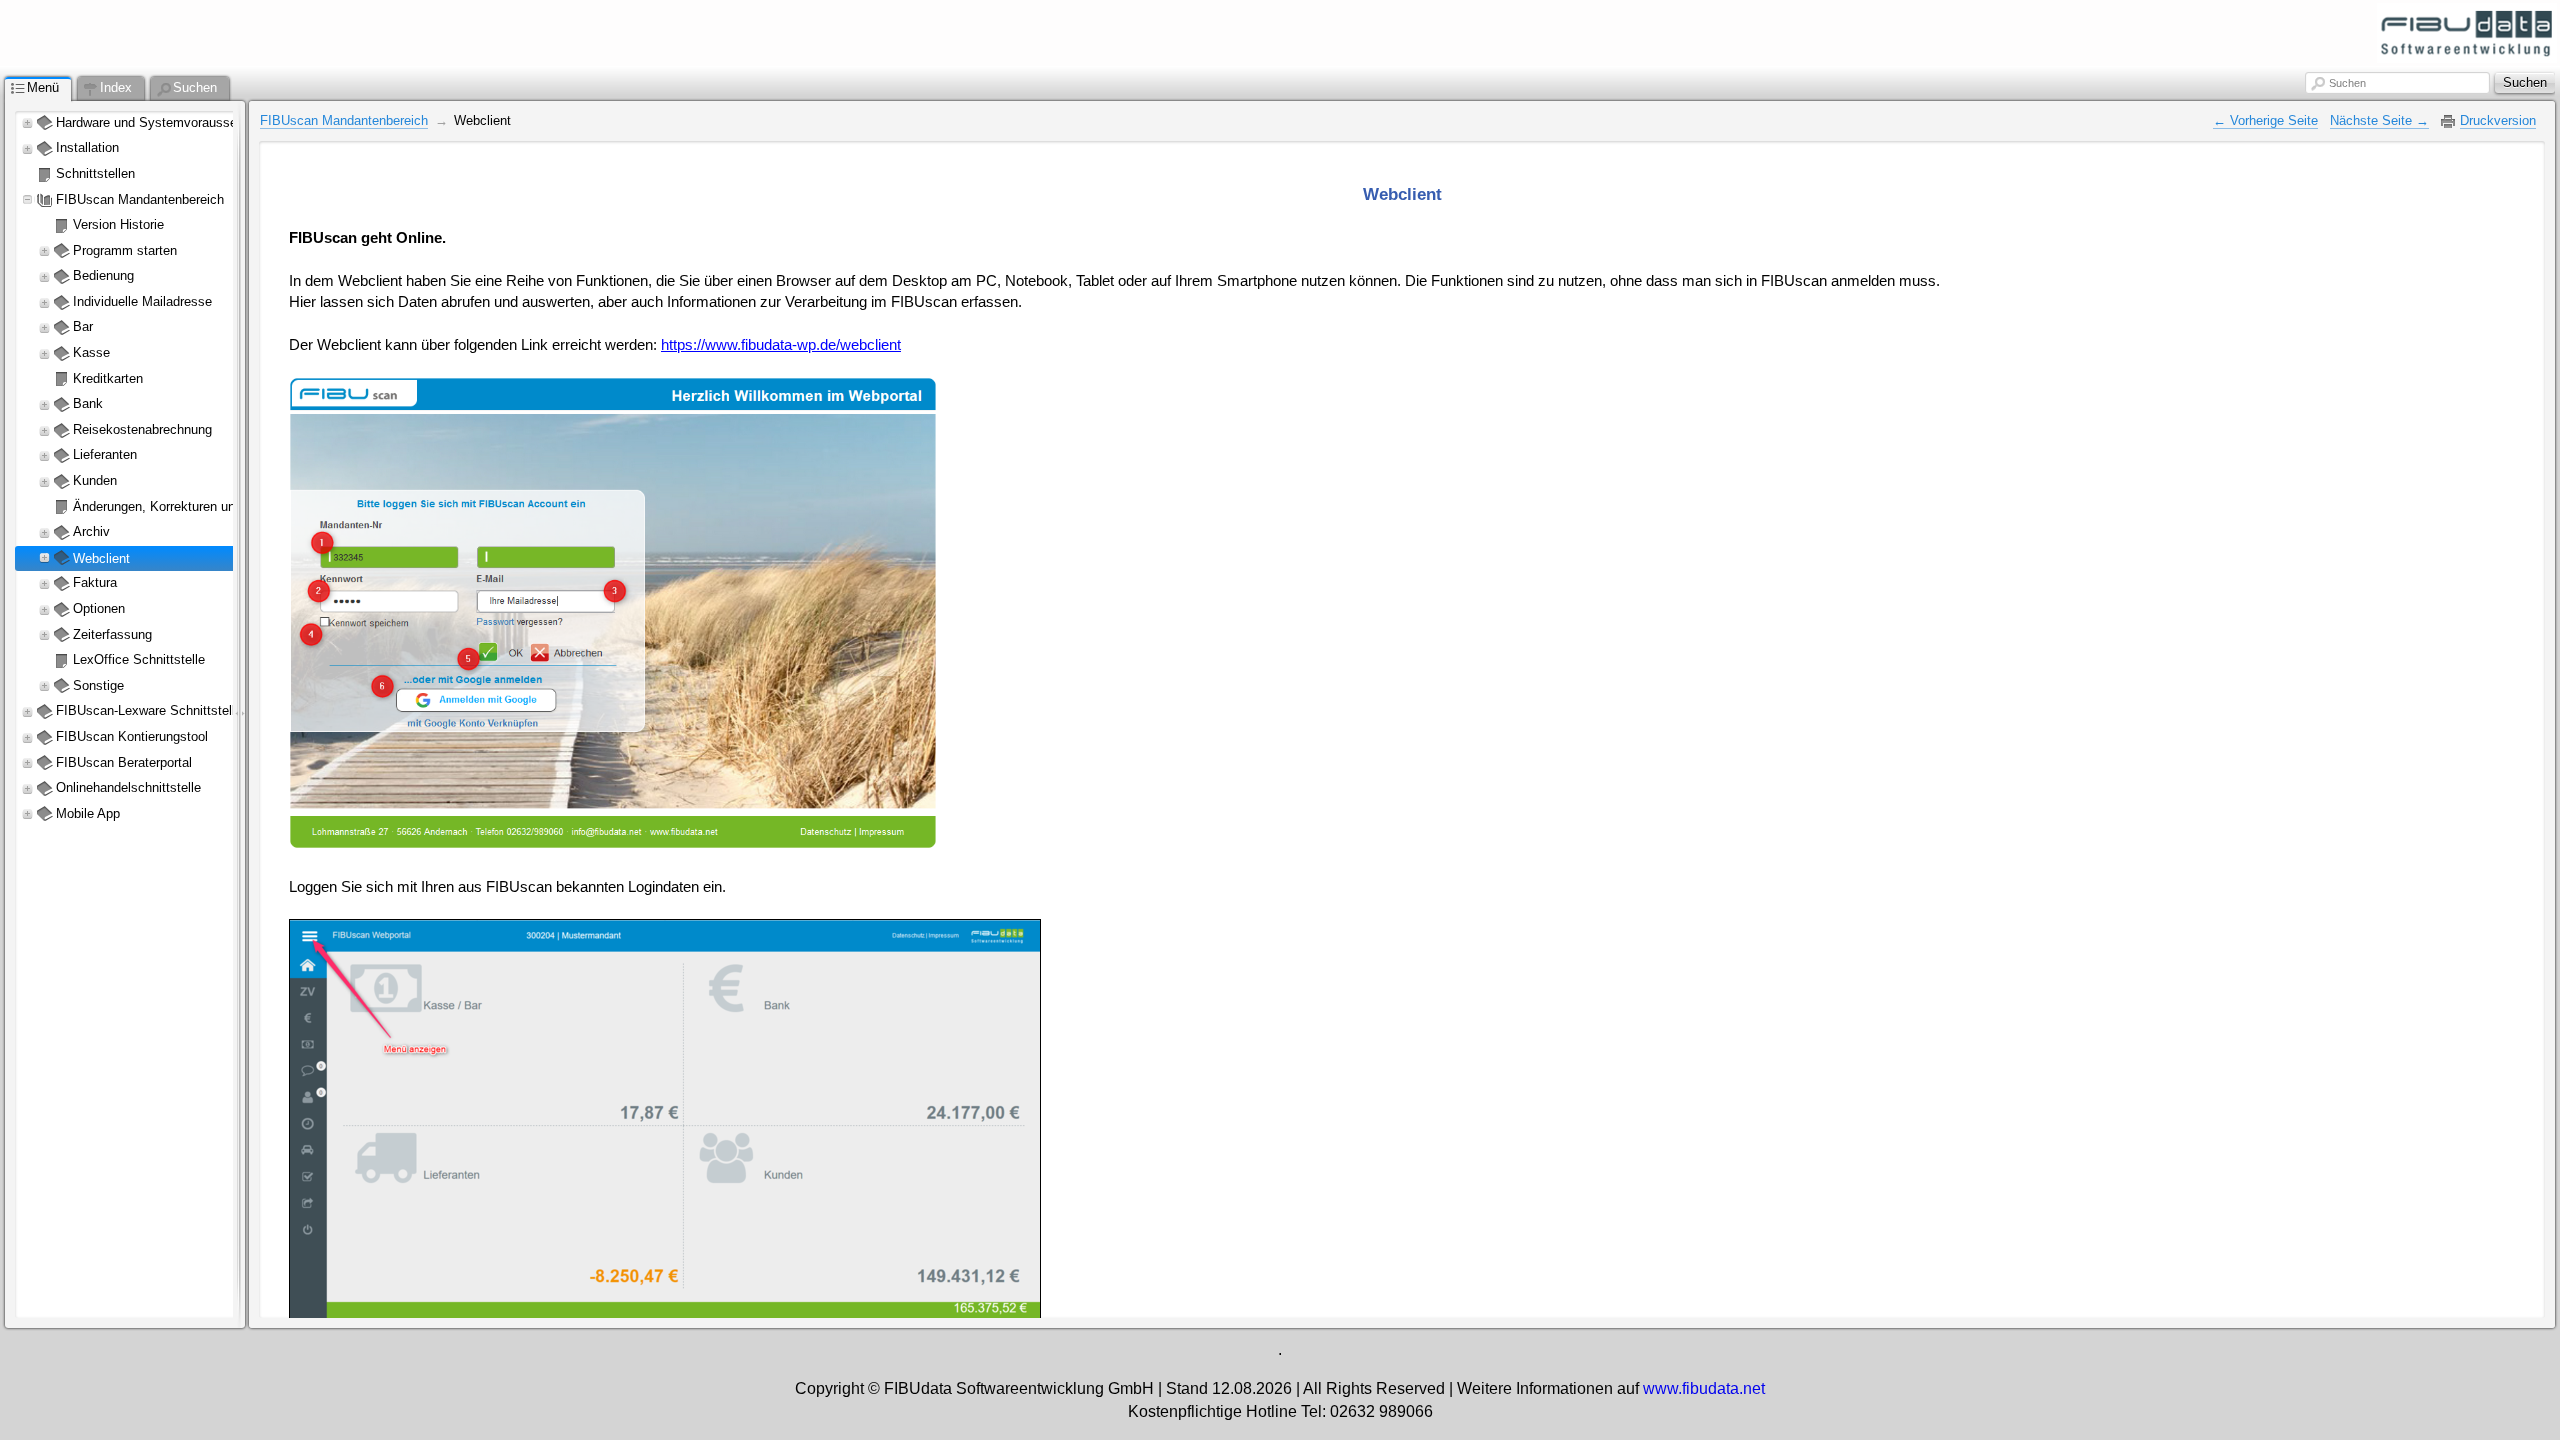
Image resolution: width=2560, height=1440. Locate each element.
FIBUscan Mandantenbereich (344, 120)
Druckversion (2498, 120)
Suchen (2347, 83)
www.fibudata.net (1704, 1388)
